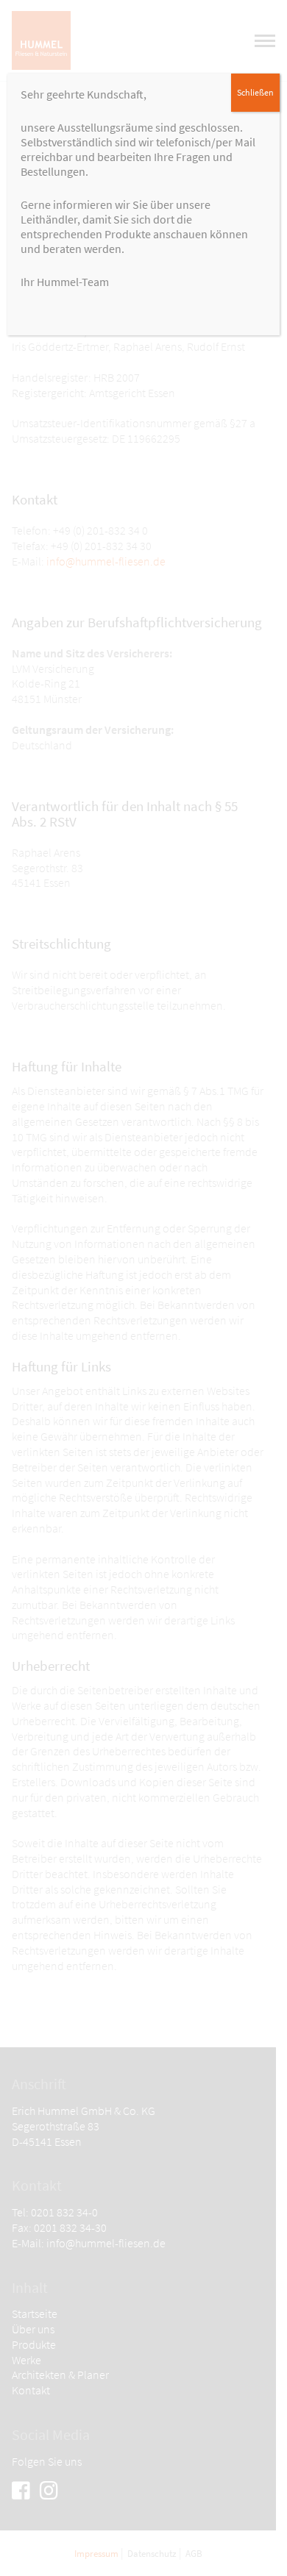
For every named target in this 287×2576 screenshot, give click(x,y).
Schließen (255, 92)
